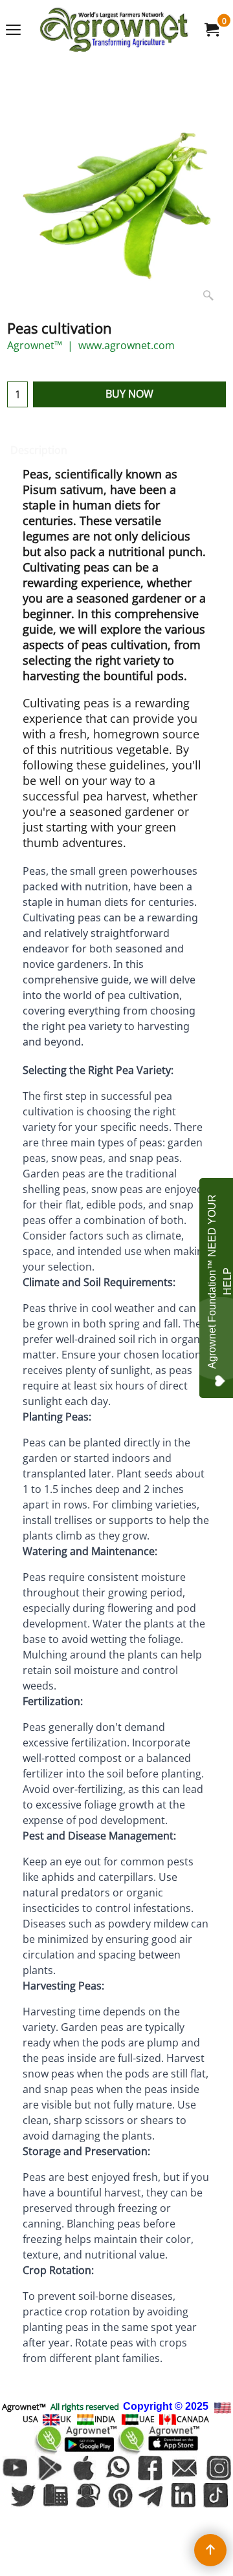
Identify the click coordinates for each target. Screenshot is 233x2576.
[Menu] (13, 30)
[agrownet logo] (114, 29)
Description (39, 450)
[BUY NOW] (211, 30)
